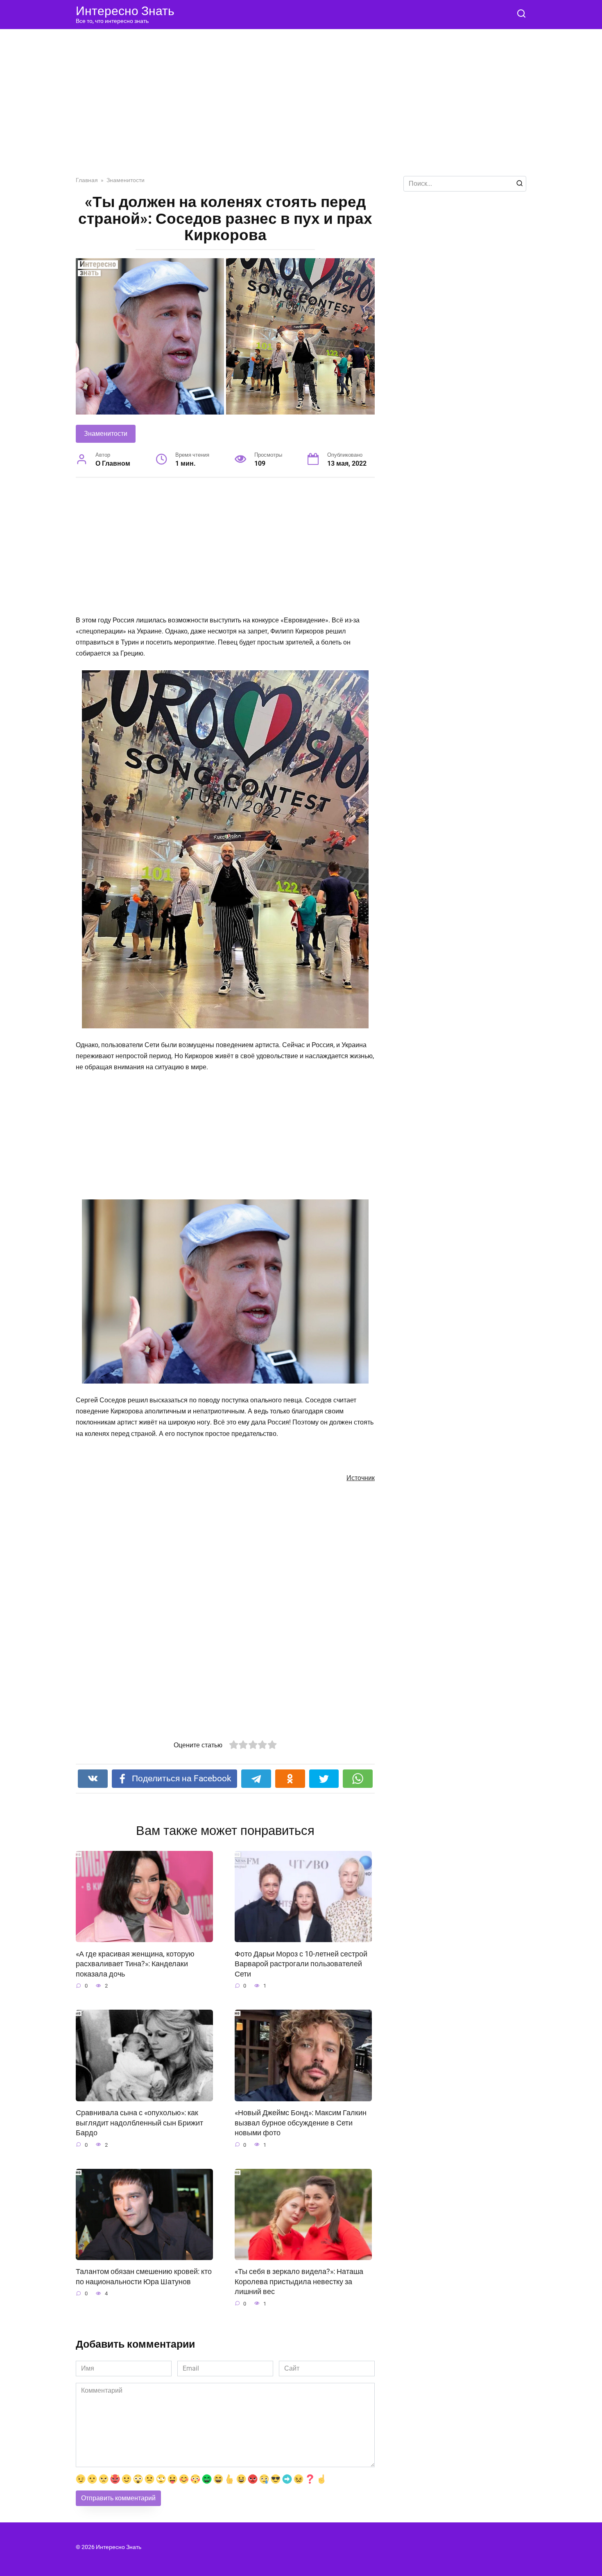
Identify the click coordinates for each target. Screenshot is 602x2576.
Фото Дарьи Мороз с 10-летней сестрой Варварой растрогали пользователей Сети (301, 1964)
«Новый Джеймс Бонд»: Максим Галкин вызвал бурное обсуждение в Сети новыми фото (301, 2123)
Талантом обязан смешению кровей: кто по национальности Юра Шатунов (144, 2277)
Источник (361, 1478)
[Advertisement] (301, 109)
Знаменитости (106, 434)
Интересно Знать (125, 11)
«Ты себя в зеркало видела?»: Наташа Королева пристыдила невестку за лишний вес (299, 2282)
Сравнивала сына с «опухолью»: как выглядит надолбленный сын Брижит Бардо (139, 2123)
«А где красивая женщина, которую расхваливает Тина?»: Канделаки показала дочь (135, 1964)
